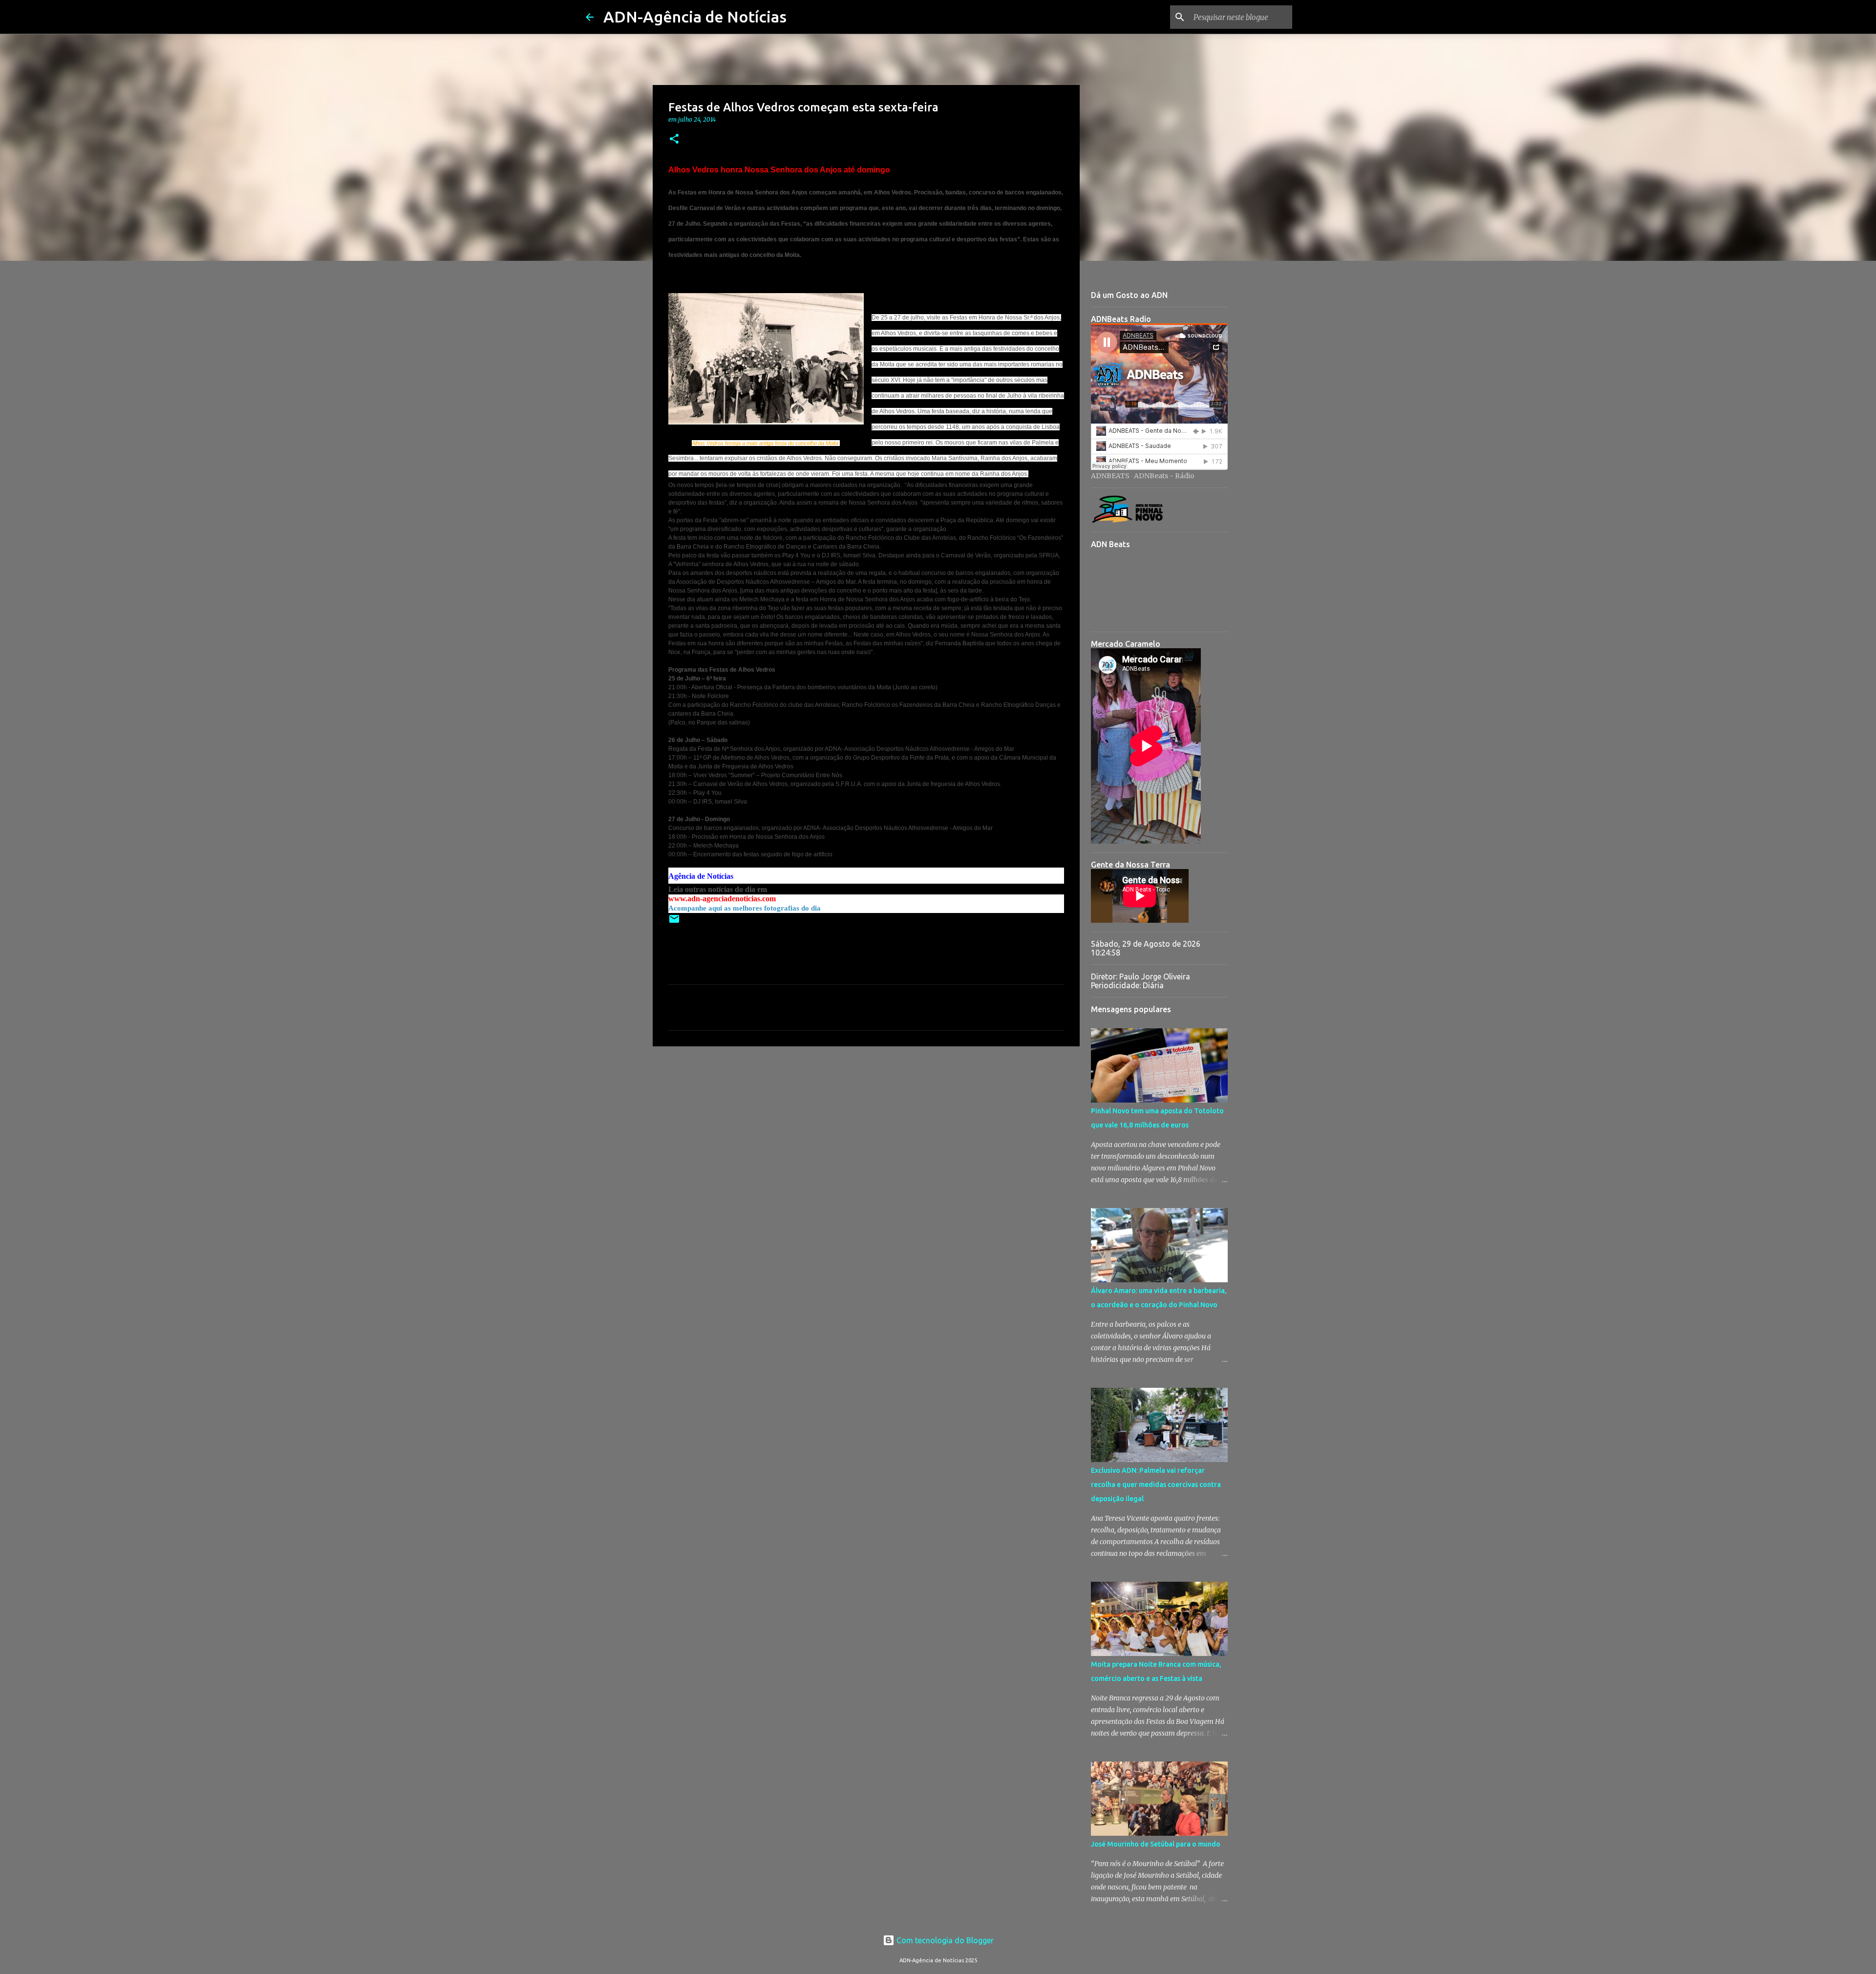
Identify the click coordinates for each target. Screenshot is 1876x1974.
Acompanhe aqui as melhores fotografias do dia (745, 908)
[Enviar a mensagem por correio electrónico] (674, 923)
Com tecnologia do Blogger (944, 1940)
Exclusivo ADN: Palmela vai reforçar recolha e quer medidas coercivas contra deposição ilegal (1156, 1485)
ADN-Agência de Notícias (695, 17)
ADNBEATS (1110, 476)
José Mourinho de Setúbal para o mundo (1156, 1844)
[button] (674, 139)
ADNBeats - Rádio (1164, 476)
